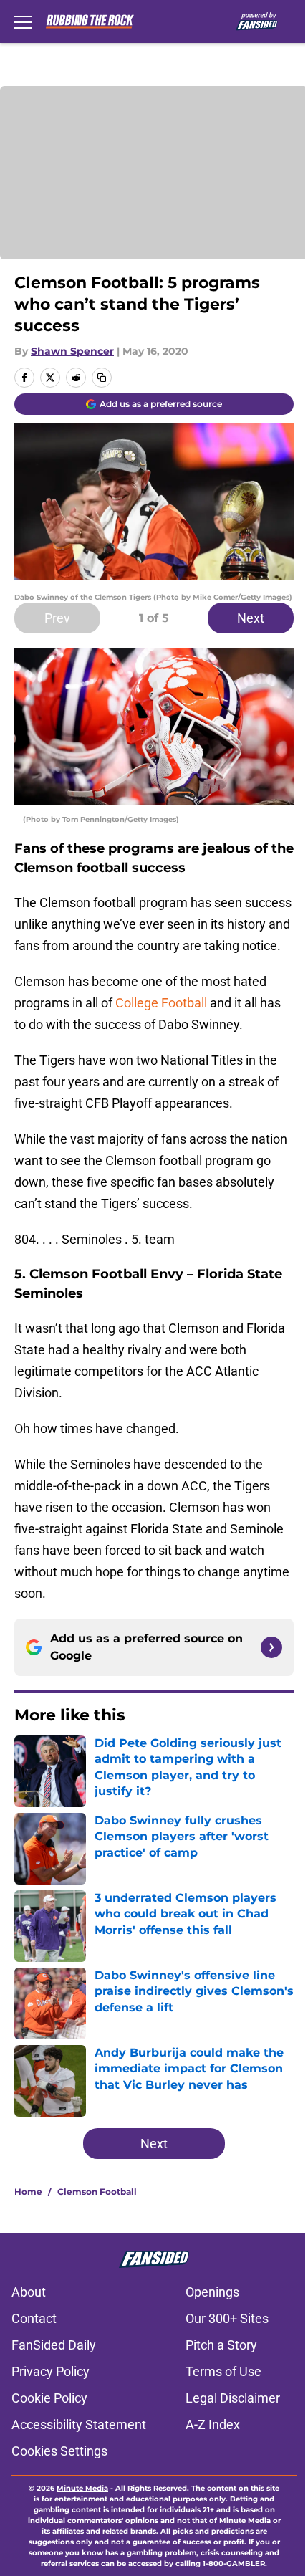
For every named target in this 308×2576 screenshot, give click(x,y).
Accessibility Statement (79, 2424)
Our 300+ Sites (227, 2318)
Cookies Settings (59, 2451)
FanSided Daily (54, 2345)
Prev (57, 618)
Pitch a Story (221, 2345)
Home (28, 2192)
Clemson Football (97, 2192)
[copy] (102, 378)
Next (251, 618)
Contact (34, 2318)
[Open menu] (23, 21)
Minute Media (82, 2488)
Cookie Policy (49, 2398)
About (29, 2292)
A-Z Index (213, 2424)
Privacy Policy (50, 2371)
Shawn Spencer (72, 351)
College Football (161, 1003)
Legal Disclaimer (233, 2398)
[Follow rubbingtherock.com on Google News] (271, 1647)
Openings (212, 2292)
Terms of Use (223, 2371)
